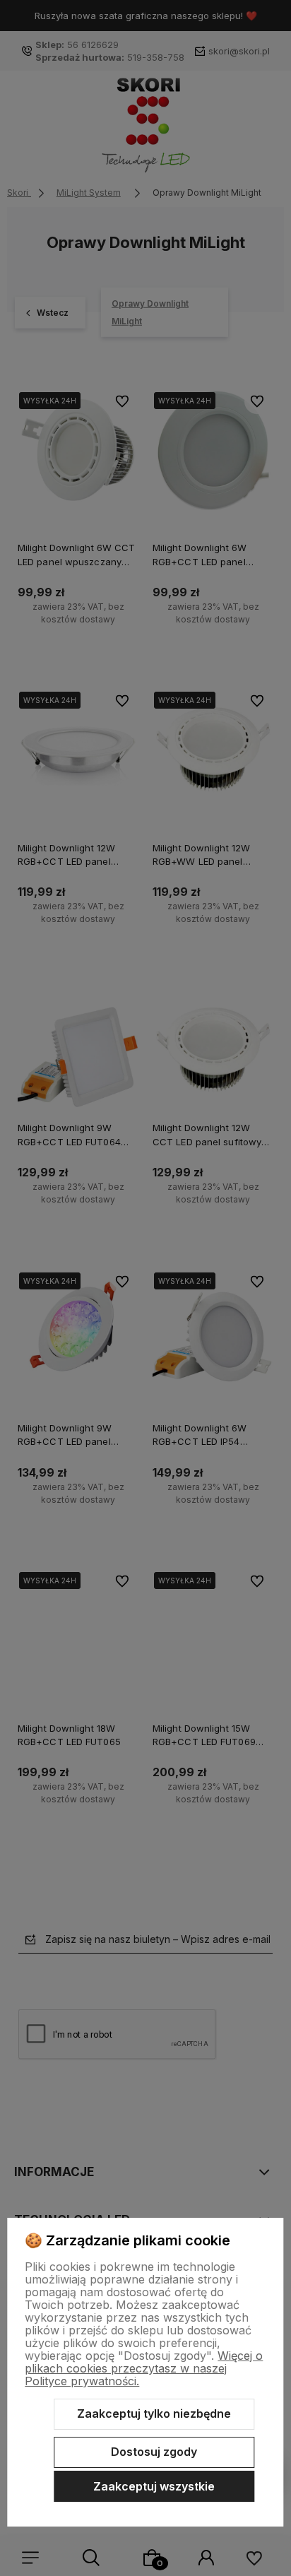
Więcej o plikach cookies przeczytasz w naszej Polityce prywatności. (144, 2368)
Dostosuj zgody (154, 2452)
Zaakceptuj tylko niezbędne (154, 2413)
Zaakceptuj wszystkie (154, 2486)
